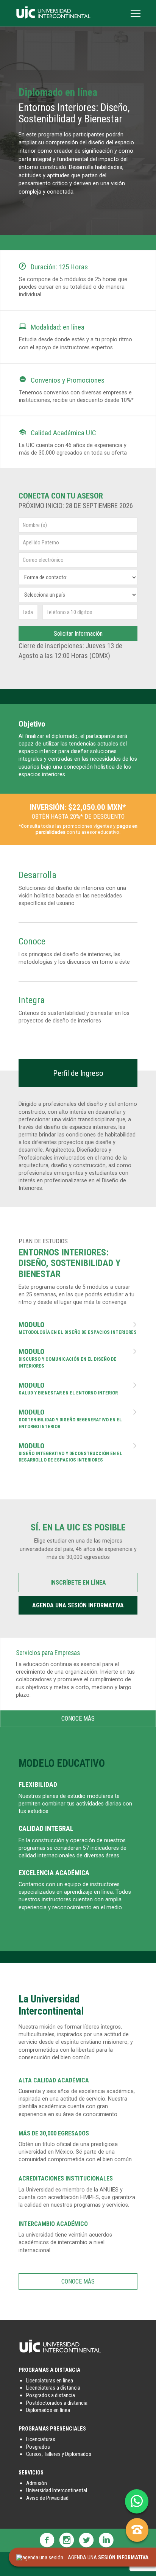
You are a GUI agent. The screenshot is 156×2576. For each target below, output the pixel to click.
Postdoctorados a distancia (57, 2403)
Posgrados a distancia (51, 2395)
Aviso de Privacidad (47, 2498)
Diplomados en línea (48, 2410)
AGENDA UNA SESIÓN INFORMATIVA (78, 1605)
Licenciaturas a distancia (53, 2388)
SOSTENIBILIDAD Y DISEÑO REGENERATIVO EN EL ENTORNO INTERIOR (78, 1419)
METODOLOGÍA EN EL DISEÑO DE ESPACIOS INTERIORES (78, 1328)
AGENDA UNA (106, 2558)
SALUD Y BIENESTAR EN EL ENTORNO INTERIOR (78, 1389)
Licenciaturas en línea (50, 2381)
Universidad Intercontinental (57, 2491)
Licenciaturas (41, 2439)
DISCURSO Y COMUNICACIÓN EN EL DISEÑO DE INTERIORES (78, 1358)
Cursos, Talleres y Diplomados (59, 2454)
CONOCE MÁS (78, 1719)
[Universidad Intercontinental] (53, 17)
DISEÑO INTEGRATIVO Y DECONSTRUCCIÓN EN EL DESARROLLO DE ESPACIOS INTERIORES (78, 1453)
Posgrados (38, 2447)
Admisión (37, 2483)
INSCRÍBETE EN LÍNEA (78, 1583)
